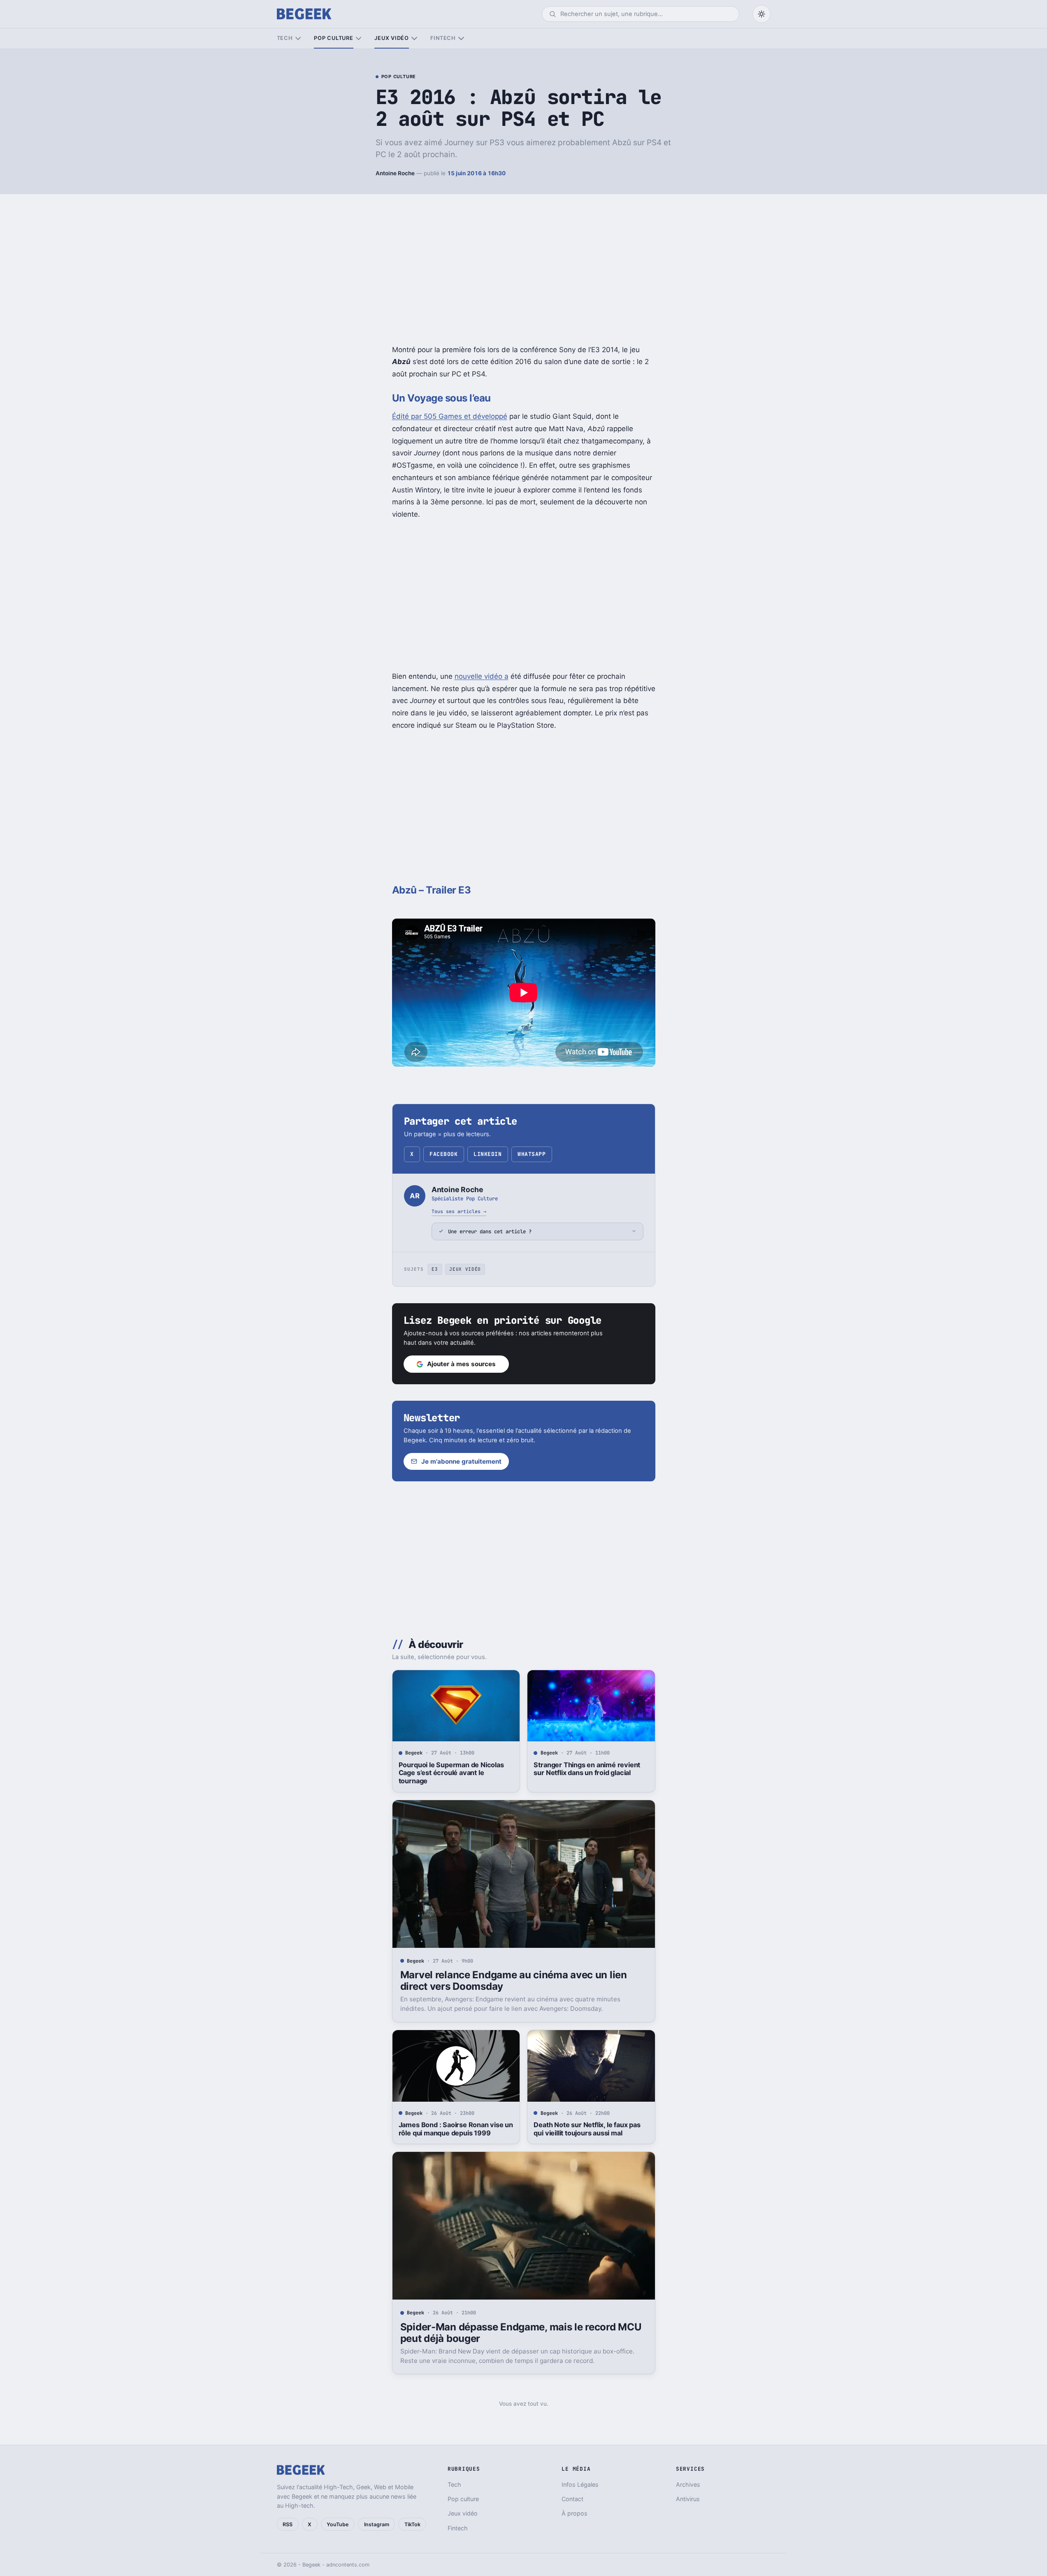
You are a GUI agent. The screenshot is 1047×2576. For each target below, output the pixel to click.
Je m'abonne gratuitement (461, 1461)
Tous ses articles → (459, 1211)
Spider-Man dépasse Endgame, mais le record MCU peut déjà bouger (521, 2333)
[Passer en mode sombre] (761, 14)
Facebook (443, 1154)
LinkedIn (488, 1154)
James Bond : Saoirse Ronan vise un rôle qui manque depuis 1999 (456, 2129)
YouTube (338, 2524)
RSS (288, 2524)
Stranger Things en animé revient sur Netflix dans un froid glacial (587, 1769)
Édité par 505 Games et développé (450, 416)
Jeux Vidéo (465, 1269)
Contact (572, 2499)
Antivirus (688, 2499)
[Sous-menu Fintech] (461, 38)
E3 (435, 1269)
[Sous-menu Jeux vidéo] (414, 38)
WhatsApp (532, 1154)
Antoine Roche (395, 173)
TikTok (412, 2524)
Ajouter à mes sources (461, 1364)
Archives (688, 2484)
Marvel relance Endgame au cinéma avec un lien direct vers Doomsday (514, 1981)
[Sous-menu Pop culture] (359, 38)
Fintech (443, 38)
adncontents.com (348, 2565)
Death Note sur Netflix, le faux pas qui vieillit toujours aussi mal (587, 2129)
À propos (575, 2513)
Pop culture (333, 38)
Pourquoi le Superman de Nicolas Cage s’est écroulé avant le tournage (451, 1773)
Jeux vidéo (392, 38)
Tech (285, 38)
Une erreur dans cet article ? (490, 1231)
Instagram (377, 2524)
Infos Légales (580, 2484)
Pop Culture (399, 77)
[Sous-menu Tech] (298, 38)
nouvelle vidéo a (482, 676)
